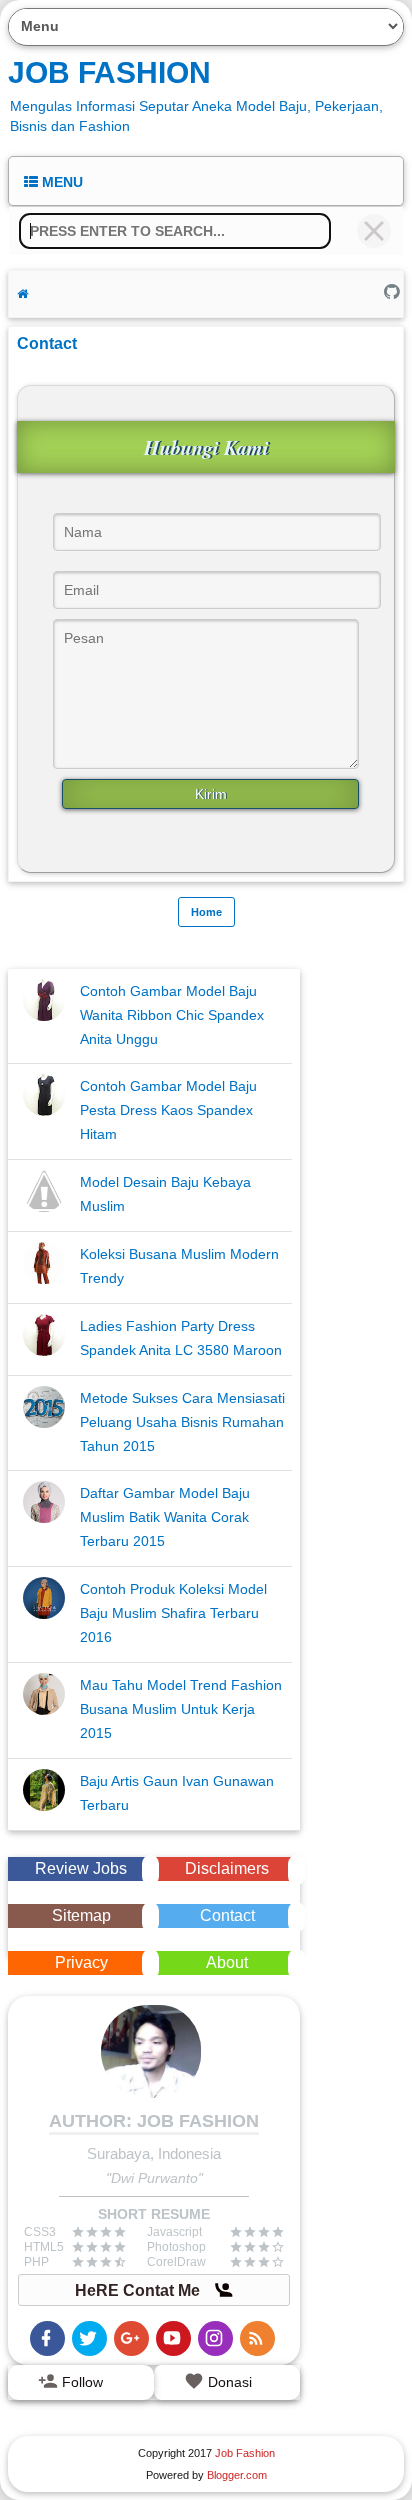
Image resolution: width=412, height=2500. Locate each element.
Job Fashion (109, 72)
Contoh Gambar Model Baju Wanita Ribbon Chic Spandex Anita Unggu (172, 1015)
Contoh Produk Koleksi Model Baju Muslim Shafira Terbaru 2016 (173, 1613)
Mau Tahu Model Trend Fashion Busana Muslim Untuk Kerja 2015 (181, 1709)
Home (206, 912)
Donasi (228, 2382)
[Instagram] (215, 2338)
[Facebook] (47, 2338)
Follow (80, 2382)
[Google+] (131, 2338)
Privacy (81, 1962)
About (227, 1962)
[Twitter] (89, 2338)
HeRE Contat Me (139, 2290)
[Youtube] (173, 2338)
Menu (60, 182)
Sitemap (81, 1915)
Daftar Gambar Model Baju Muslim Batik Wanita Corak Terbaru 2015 (165, 1517)
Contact (227, 1915)
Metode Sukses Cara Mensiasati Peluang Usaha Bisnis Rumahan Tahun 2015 (182, 1422)
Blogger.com (237, 2475)
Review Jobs (81, 1868)
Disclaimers (227, 1868)
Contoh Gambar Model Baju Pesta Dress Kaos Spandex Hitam (168, 1110)
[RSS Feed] (257, 2338)
